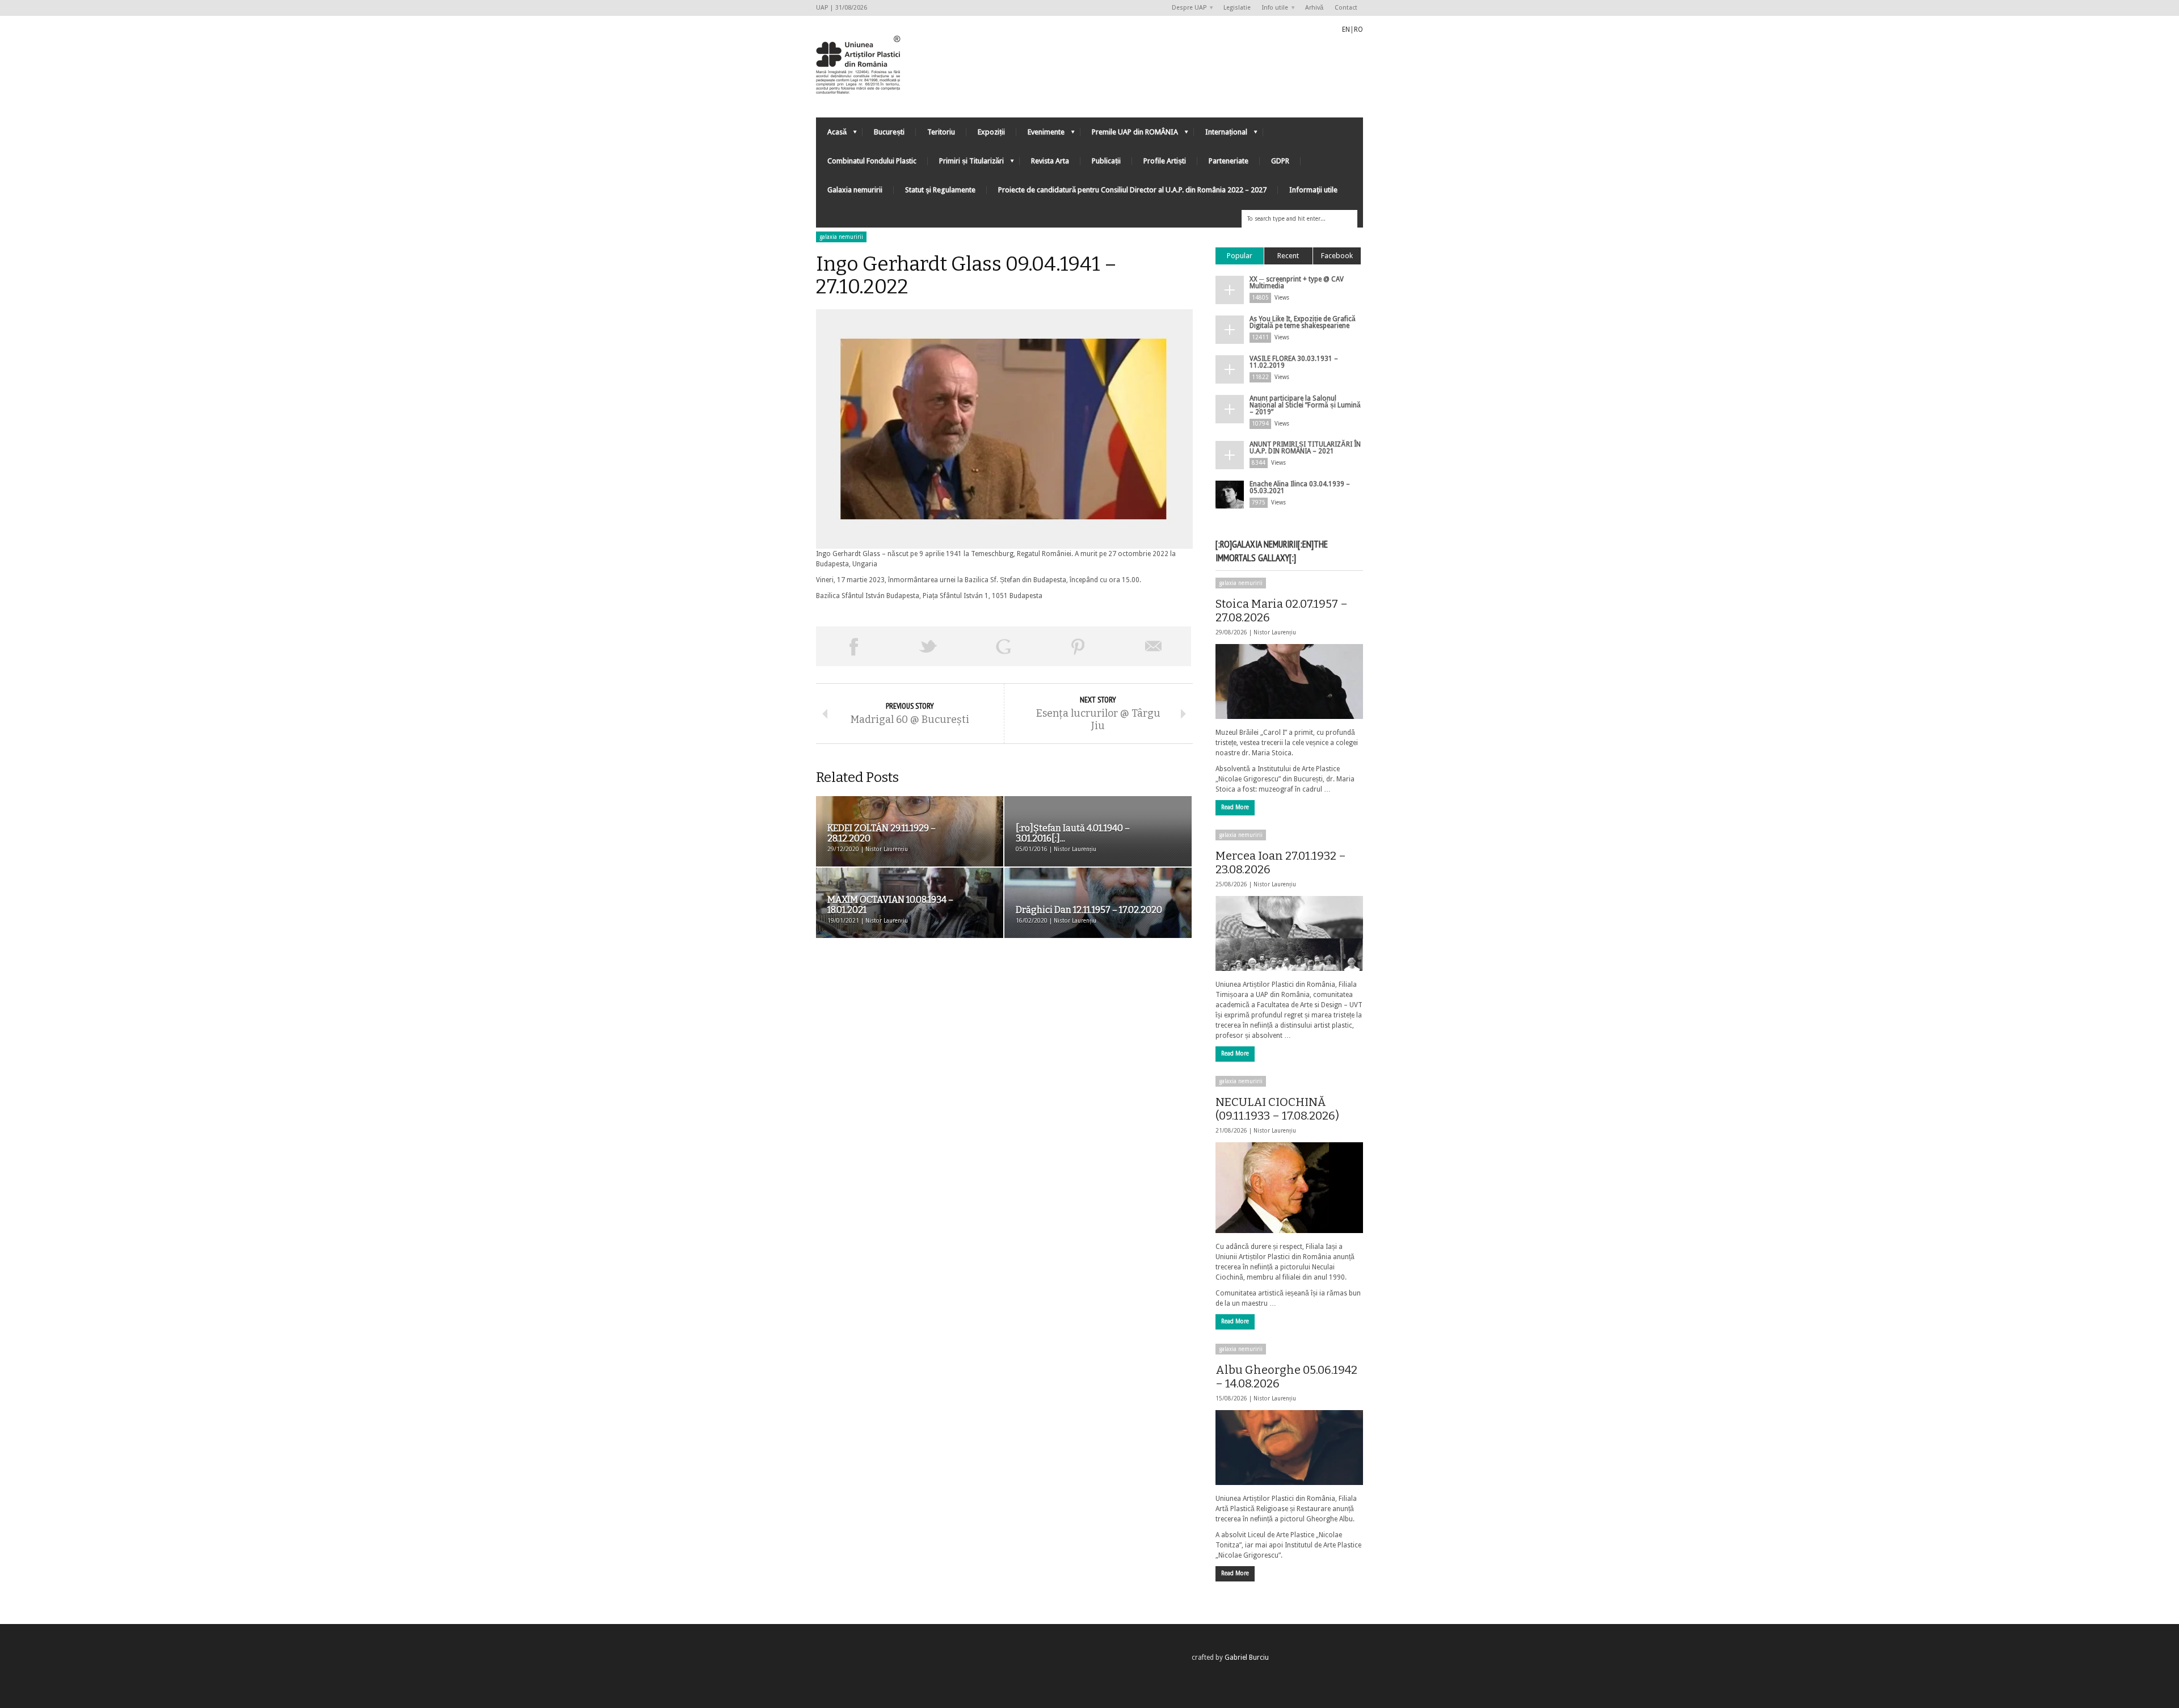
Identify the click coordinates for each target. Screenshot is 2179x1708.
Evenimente (1040, 135)
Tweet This (928, 646)
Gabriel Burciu (1247, 1657)
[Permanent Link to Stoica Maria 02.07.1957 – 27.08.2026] (1289, 681)
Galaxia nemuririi (855, 190)
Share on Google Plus (1003, 646)
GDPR (1280, 161)
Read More (1235, 807)
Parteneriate (1229, 161)
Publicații (1106, 161)
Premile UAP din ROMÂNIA (1129, 135)
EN (1346, 30)
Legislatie (1237, 8)
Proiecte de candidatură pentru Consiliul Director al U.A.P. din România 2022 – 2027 (1132, 190)
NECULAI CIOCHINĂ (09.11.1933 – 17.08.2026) (1277, 1109)
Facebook (1337, 256)
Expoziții (991, 132)
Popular (1240, 256)
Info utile (1272, 8)
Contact (1346, 8)
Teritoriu (941, 132)
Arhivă (1314, 8)
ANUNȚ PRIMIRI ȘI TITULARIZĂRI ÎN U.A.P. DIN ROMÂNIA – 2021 (1305, 448)
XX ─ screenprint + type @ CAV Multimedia (1297, 283)
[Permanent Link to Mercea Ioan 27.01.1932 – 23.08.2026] (1289, 933)
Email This (1154, 646)
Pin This (1078, 646)
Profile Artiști (1165, 161)
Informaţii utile (1313, 190)
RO (1358, 30)
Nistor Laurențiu (1275, 632)
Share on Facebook (853, 646)
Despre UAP (1186, 8)
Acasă (831, 135)
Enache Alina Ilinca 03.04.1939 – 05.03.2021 (1300, 487)
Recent (1288, 256)
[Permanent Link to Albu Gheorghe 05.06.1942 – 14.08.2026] (1289, 1448)
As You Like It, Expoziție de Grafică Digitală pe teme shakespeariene (1303, 322)
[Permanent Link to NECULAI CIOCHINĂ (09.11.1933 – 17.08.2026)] (1289, 1188)
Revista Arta (1050, 161)
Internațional (1221, 135)
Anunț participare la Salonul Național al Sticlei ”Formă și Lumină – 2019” (1305, 405)
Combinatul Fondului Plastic (872, 161)
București (889, 132)
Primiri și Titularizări (966, 164)
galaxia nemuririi (841, 237)
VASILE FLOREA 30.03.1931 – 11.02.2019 (1294, 362)
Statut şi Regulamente (940, 190)
